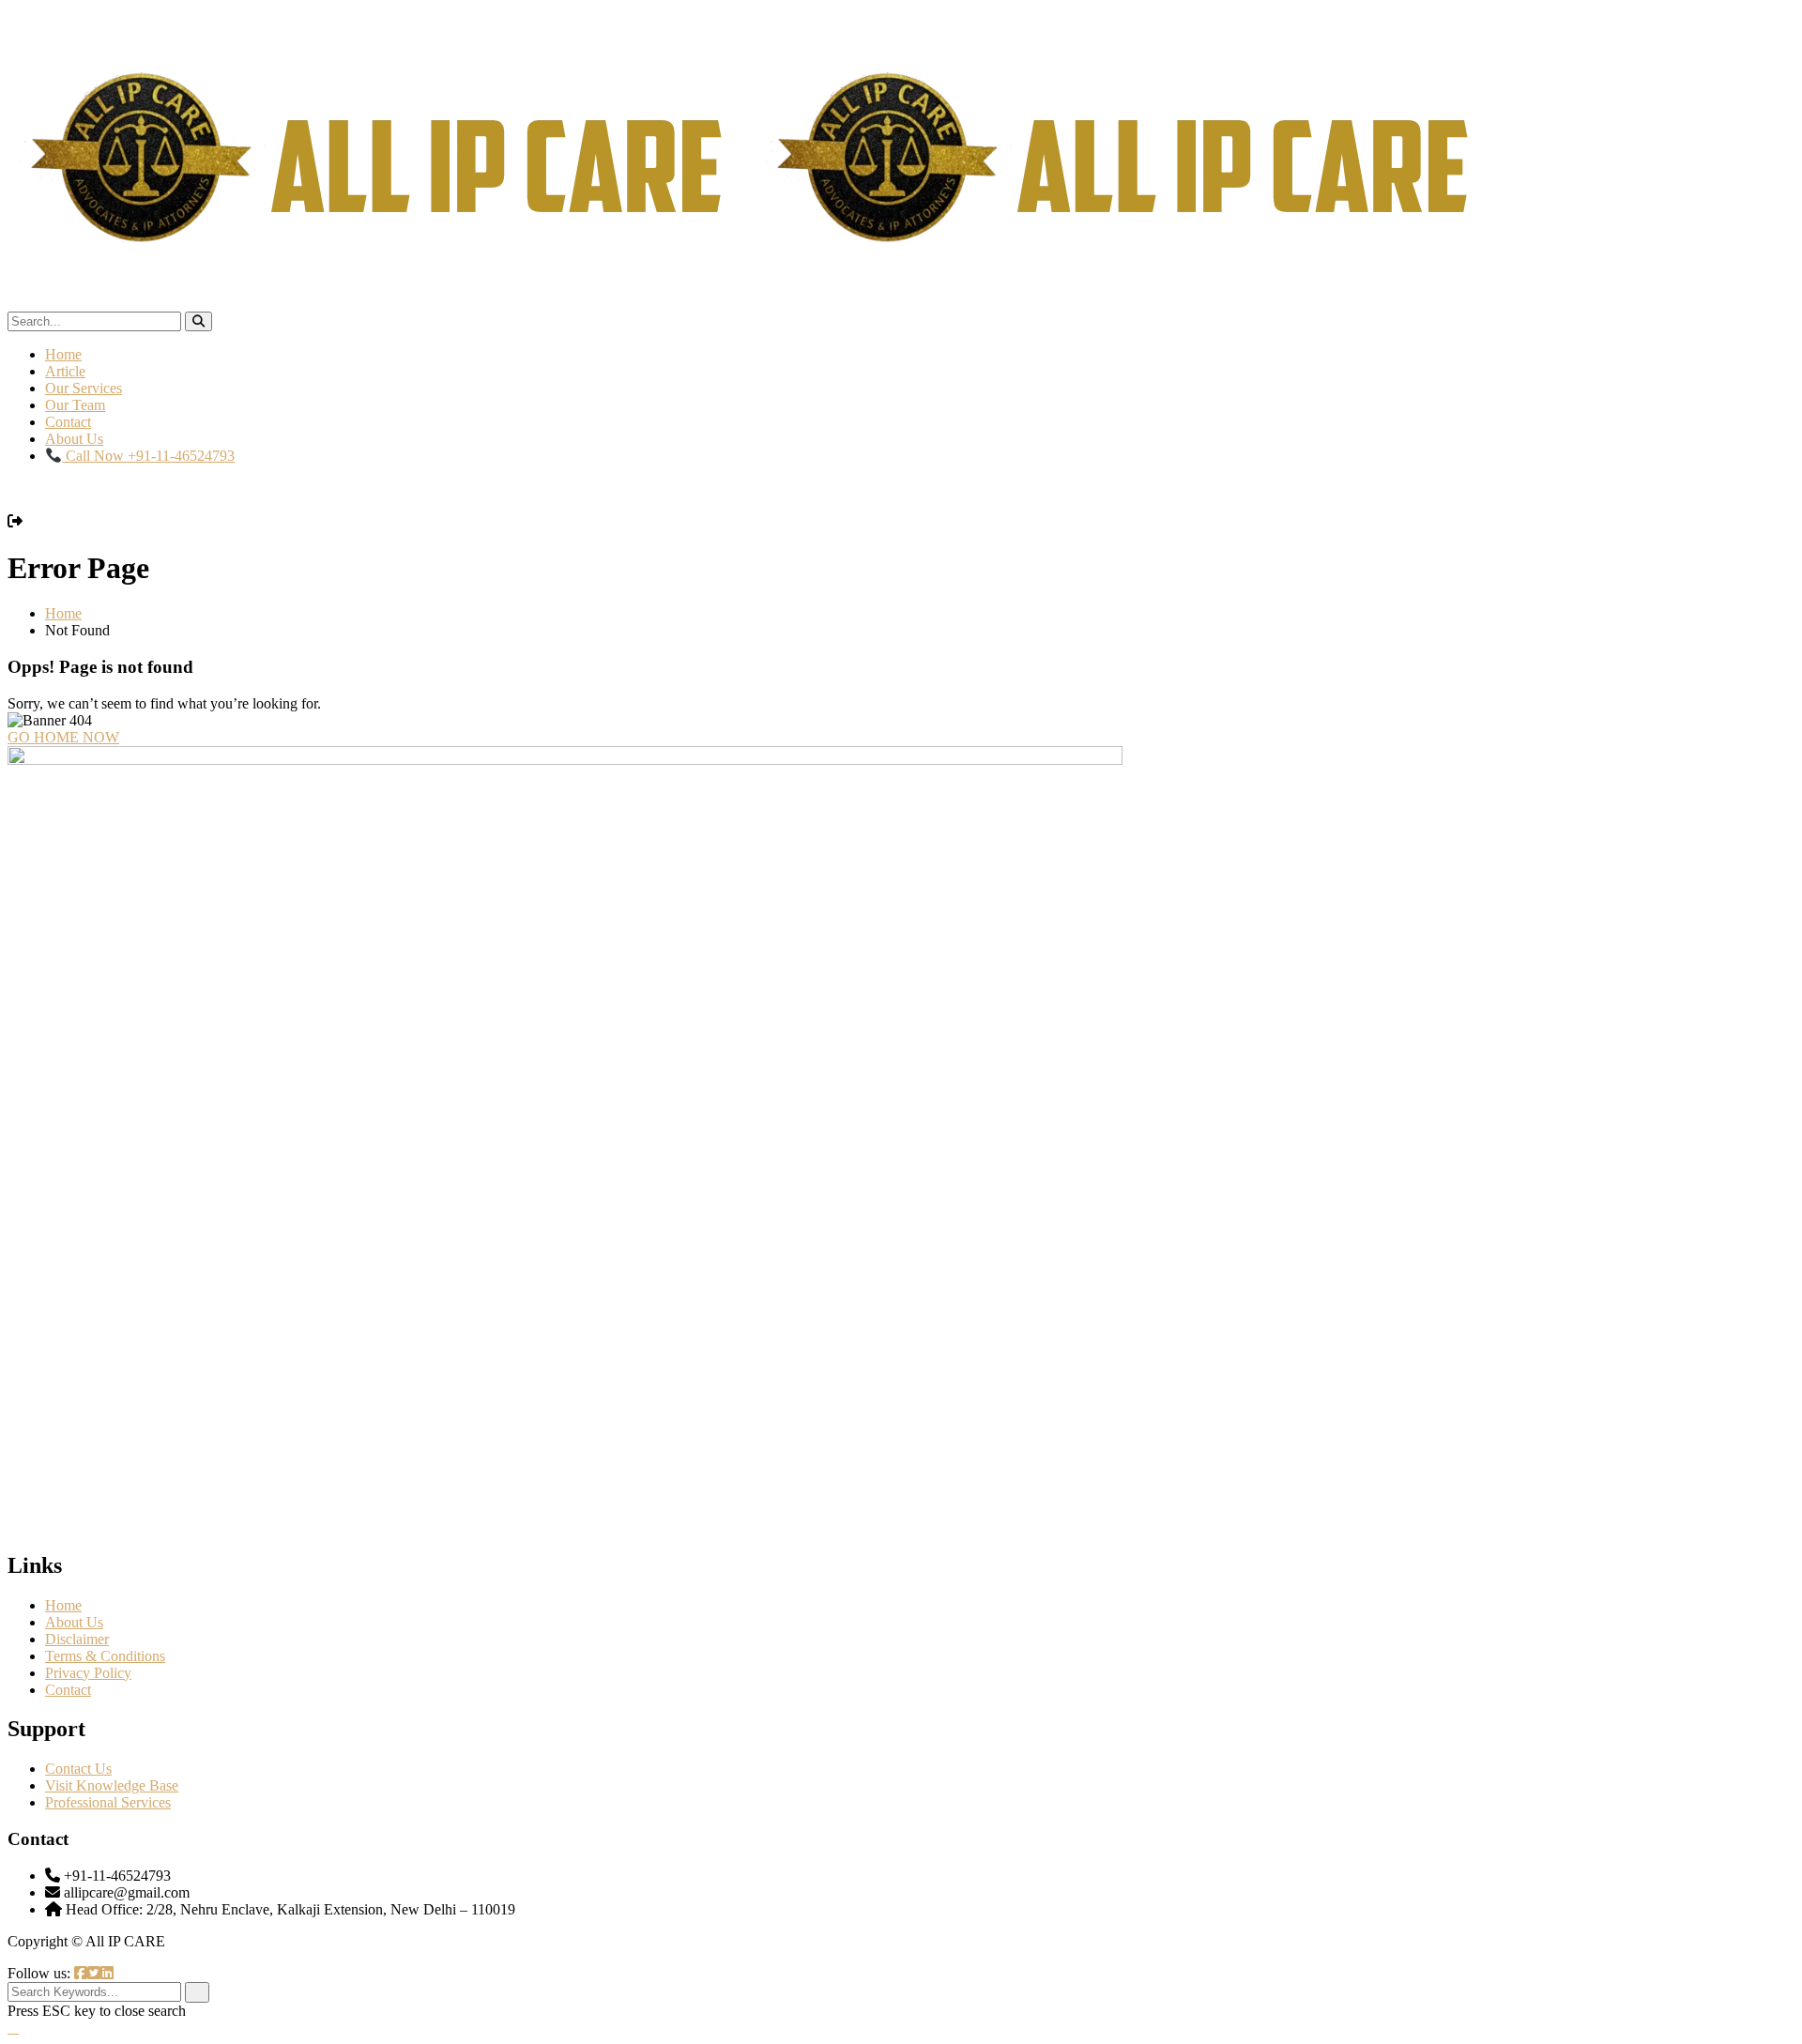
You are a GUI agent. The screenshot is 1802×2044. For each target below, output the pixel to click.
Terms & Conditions (105, 1656)
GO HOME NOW (63, 737)
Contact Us (78, 1769)
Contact (68, 422)
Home (63, 354)
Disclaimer (77, 1639)
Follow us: (41, 1973)
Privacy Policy (88, 1673)
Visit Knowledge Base (112, 1785)
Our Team (75, 405)
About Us (74, 439)
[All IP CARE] (381, 303)
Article (65, 371)
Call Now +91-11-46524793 (148, 456)
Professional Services (108, 1802)
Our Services (84, 388)
